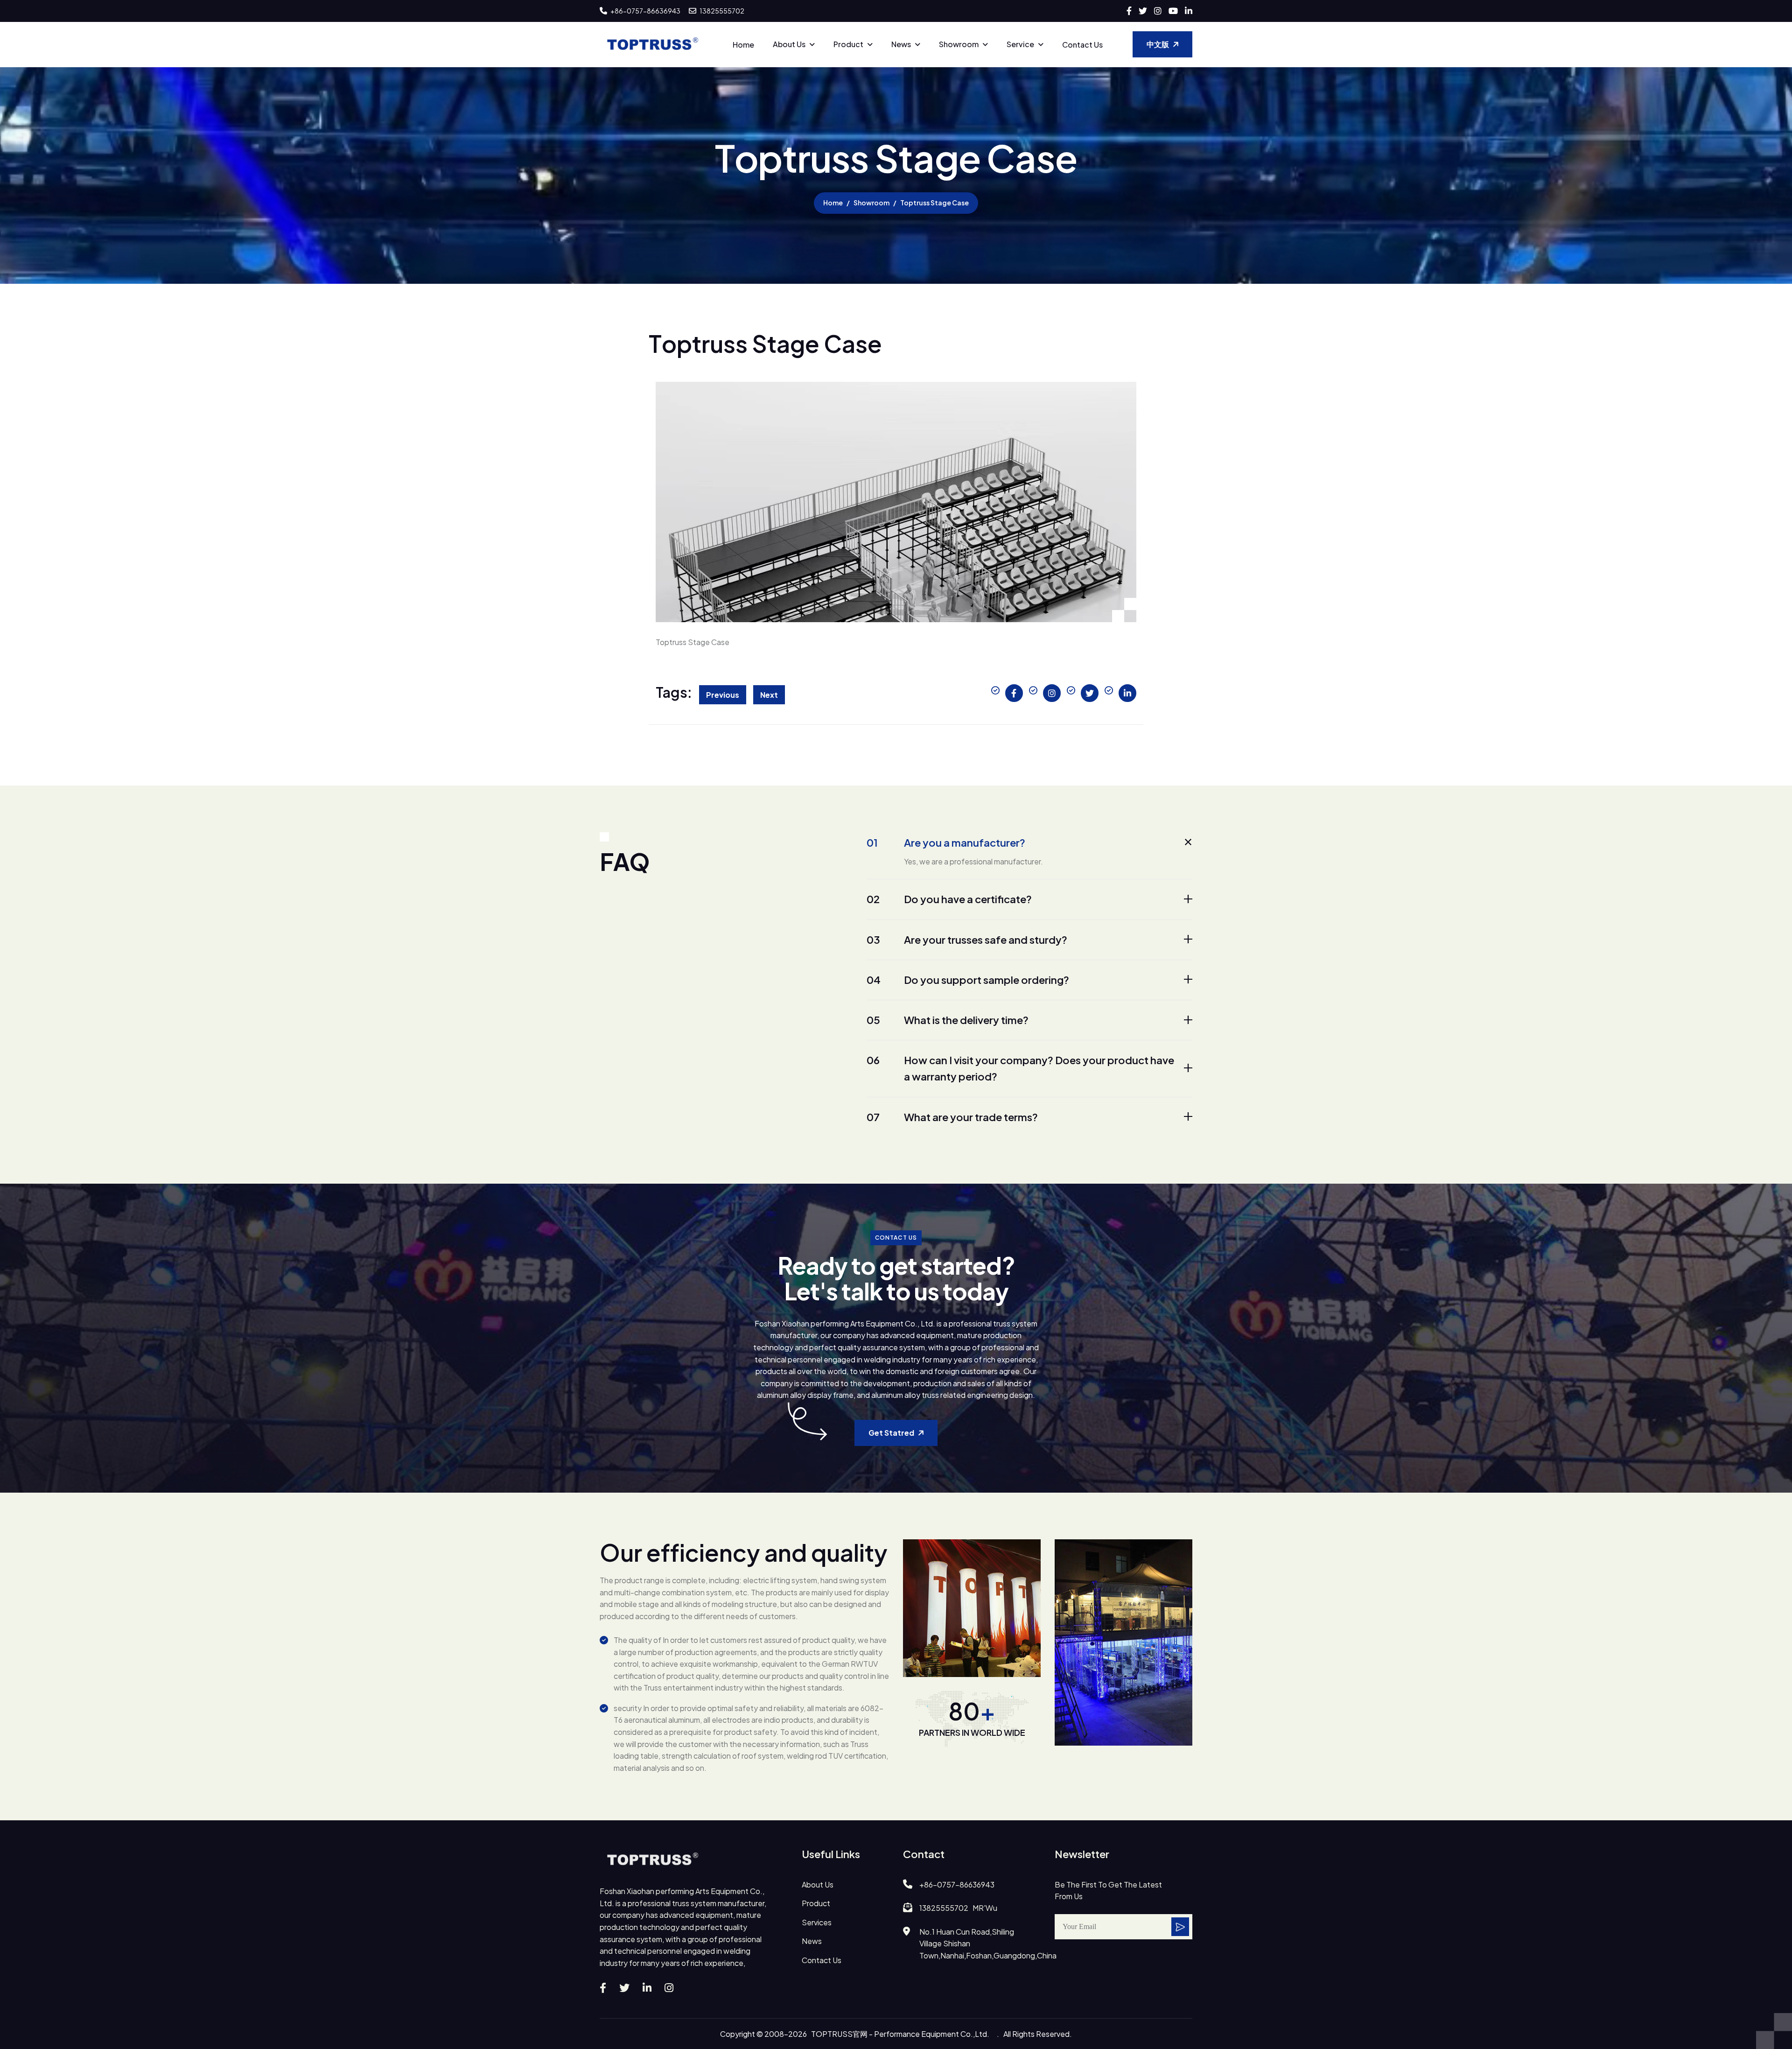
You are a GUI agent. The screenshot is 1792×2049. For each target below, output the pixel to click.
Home (743, 45)
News (901, 44)
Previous (723, 695)
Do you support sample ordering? (968, 980)
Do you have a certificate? (949, 899)
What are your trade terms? (952, 1117)
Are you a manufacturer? (946, 842)
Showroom (959, 44)
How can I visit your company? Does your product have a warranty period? (1020, 1068)
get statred (891, 1433)
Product (848, 44)
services (817, 1922)
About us (789, 44)
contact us (822, 1960)
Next (769, 695)
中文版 (1158, 44)
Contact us (1082, 45)
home (833, 203)
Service (1020, 44)
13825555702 (721, 11)
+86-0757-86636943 (645, 11)
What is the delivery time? (948, 1020)
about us (818, 1884)
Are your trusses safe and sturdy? (967, 940)
